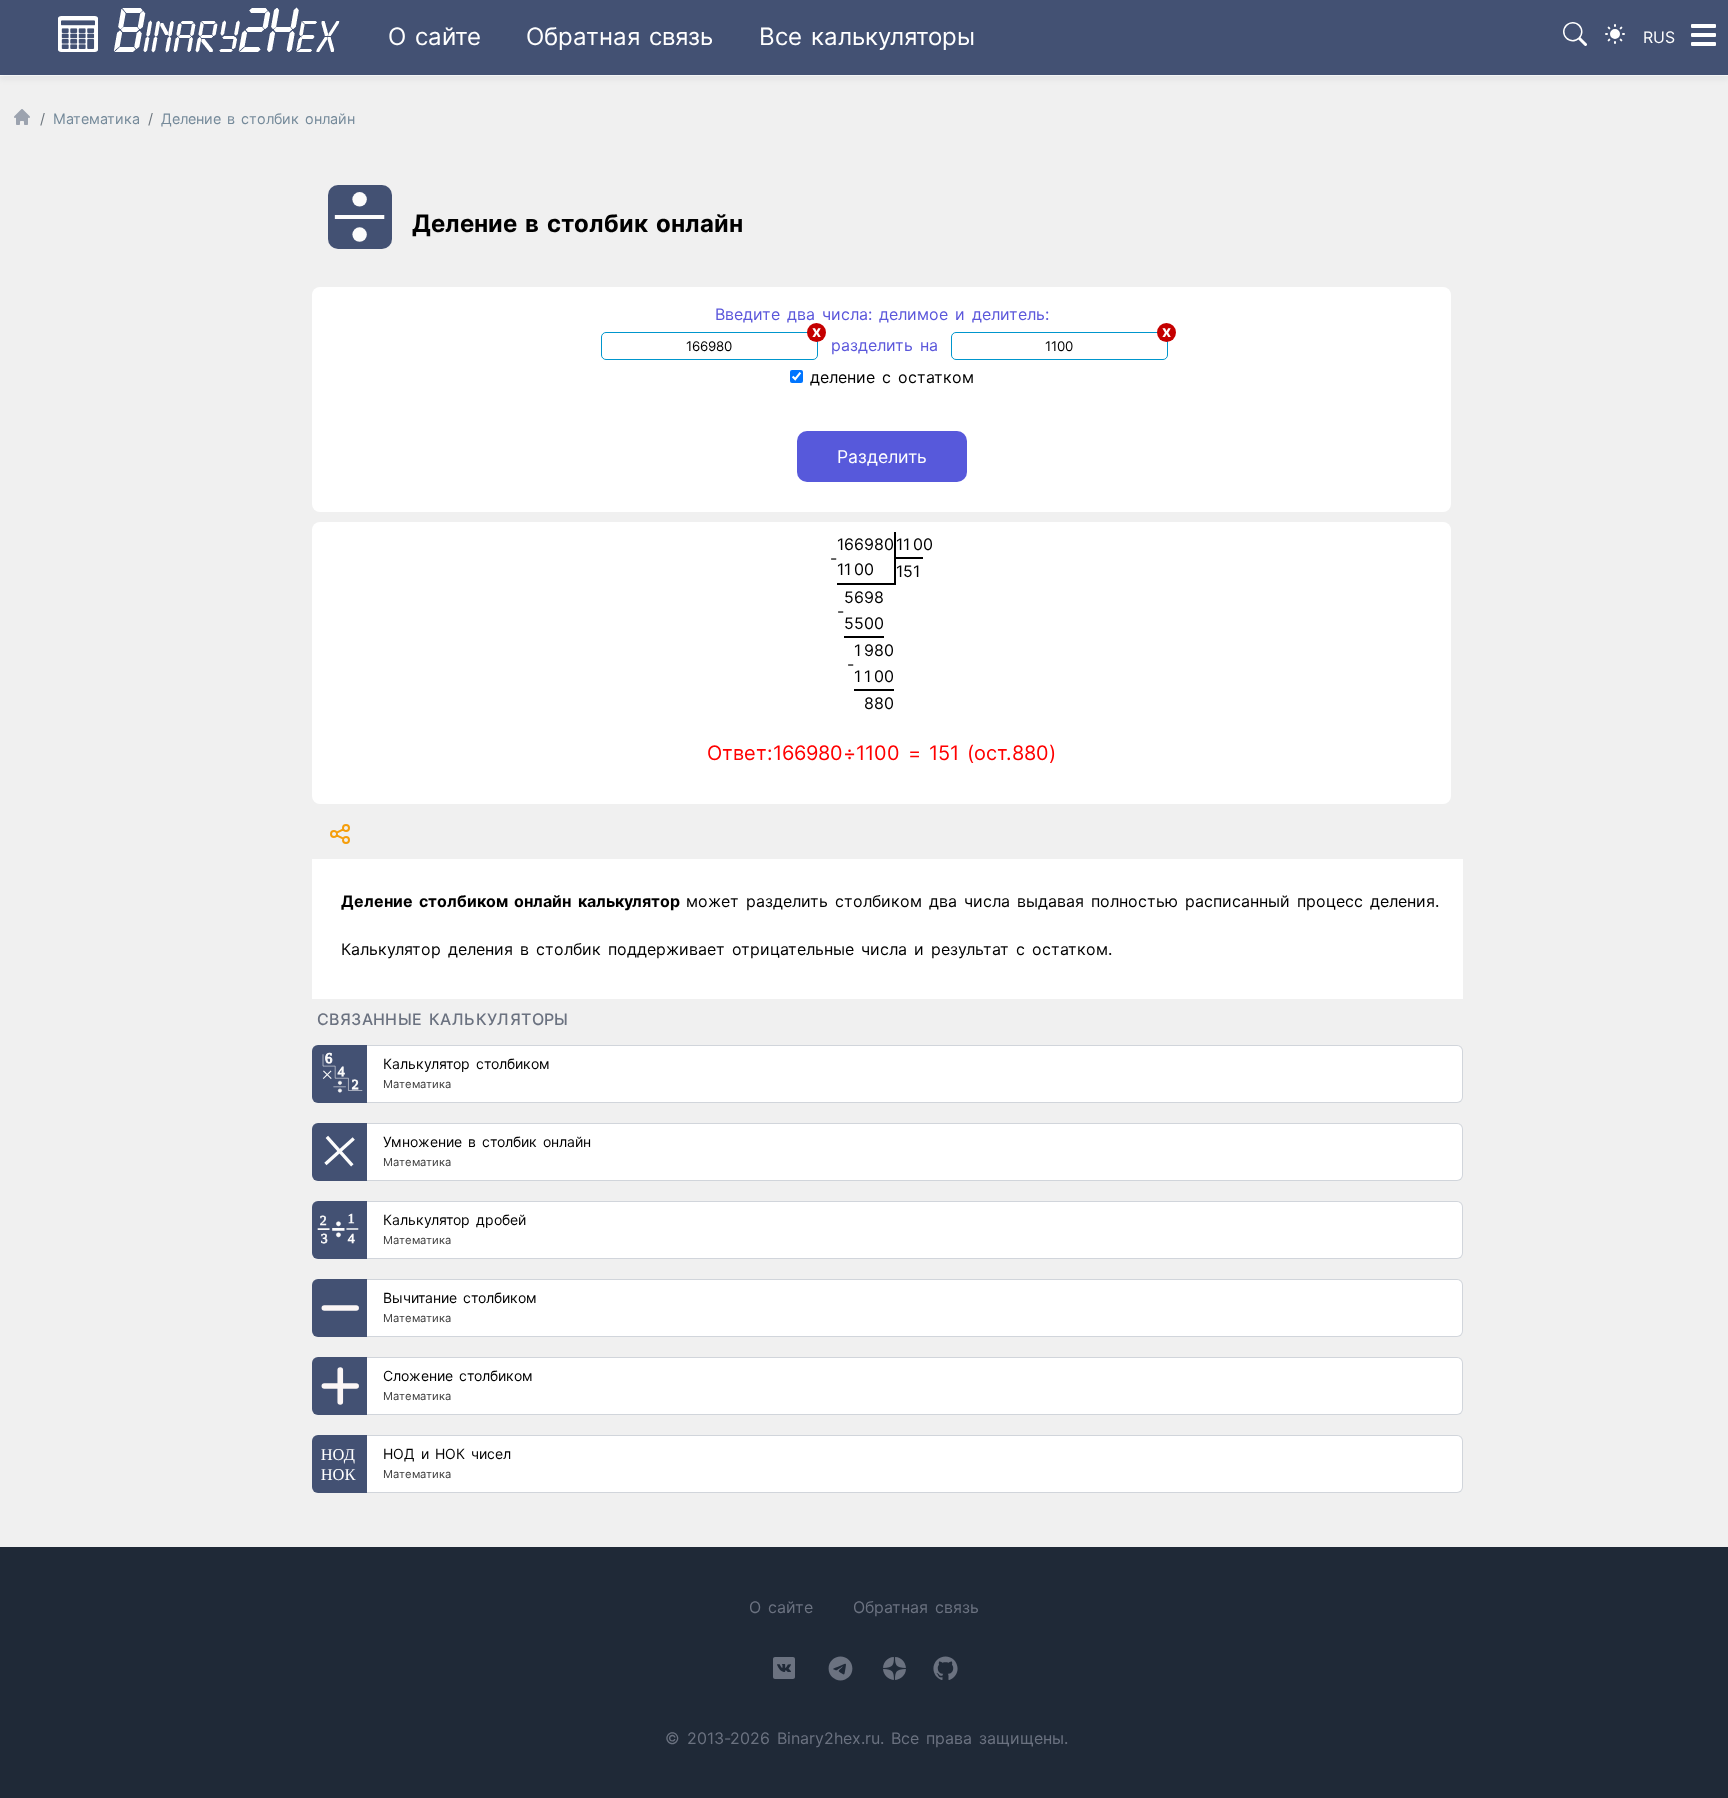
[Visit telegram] (840, 1672)
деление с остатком (888, 377)
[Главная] (22, 121)
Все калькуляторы (867, 36)
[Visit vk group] (784, 1672)
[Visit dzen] (894, 1672)
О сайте (434, 36)
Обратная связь (619, 36)
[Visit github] (945, 1672)
